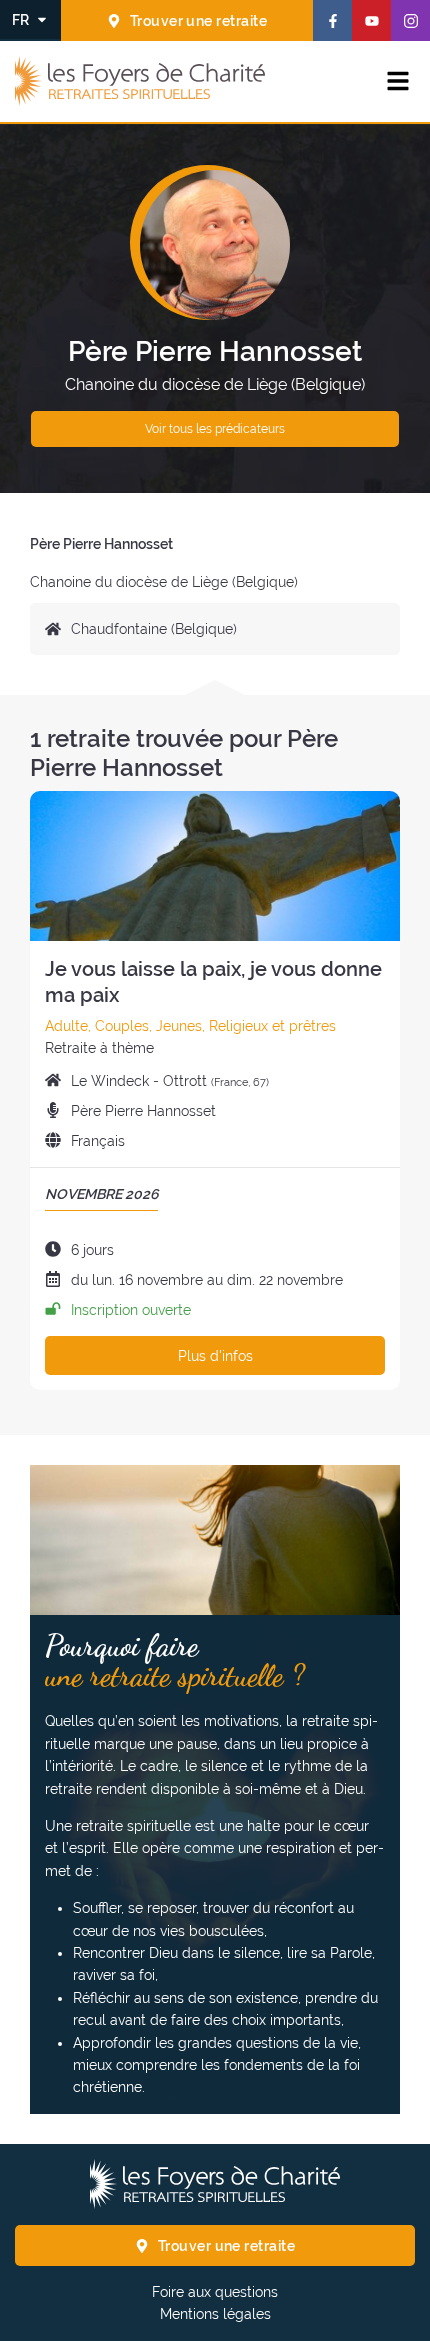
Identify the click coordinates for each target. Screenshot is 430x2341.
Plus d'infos (215, 1356)
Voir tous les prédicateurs (215, 429)
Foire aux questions (215, 2292)
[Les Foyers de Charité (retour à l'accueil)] (140, 82)
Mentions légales (215, 2314)
